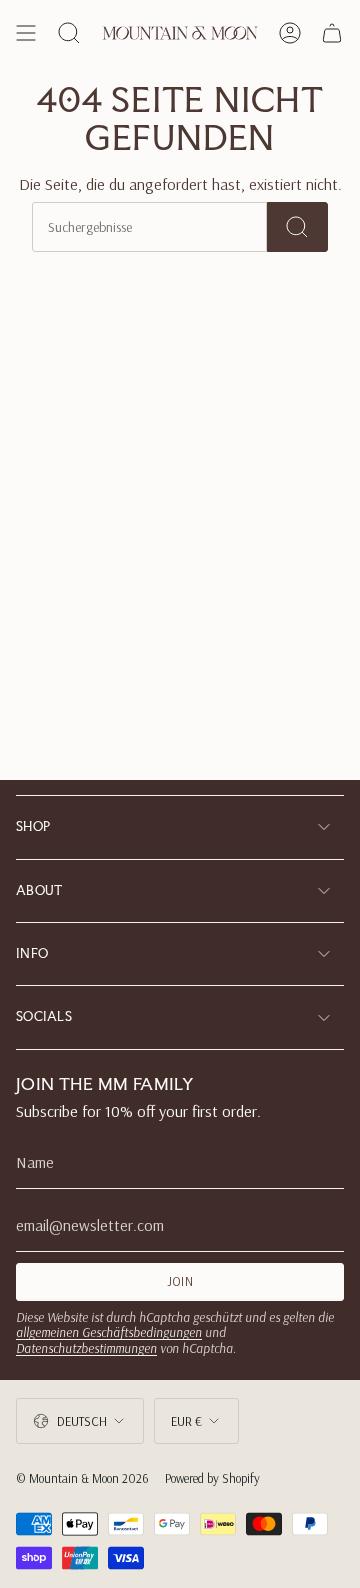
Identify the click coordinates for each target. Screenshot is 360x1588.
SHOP (33, 826)
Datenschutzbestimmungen (86, 1348)
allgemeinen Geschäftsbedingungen (109, 1332)
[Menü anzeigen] (26, 33)
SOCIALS (44, 1016)
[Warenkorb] (332, 33)
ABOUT (39, 890)
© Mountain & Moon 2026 (82, 1478)
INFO (32, 953)
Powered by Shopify (212, 1478)
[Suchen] (297, 227)
